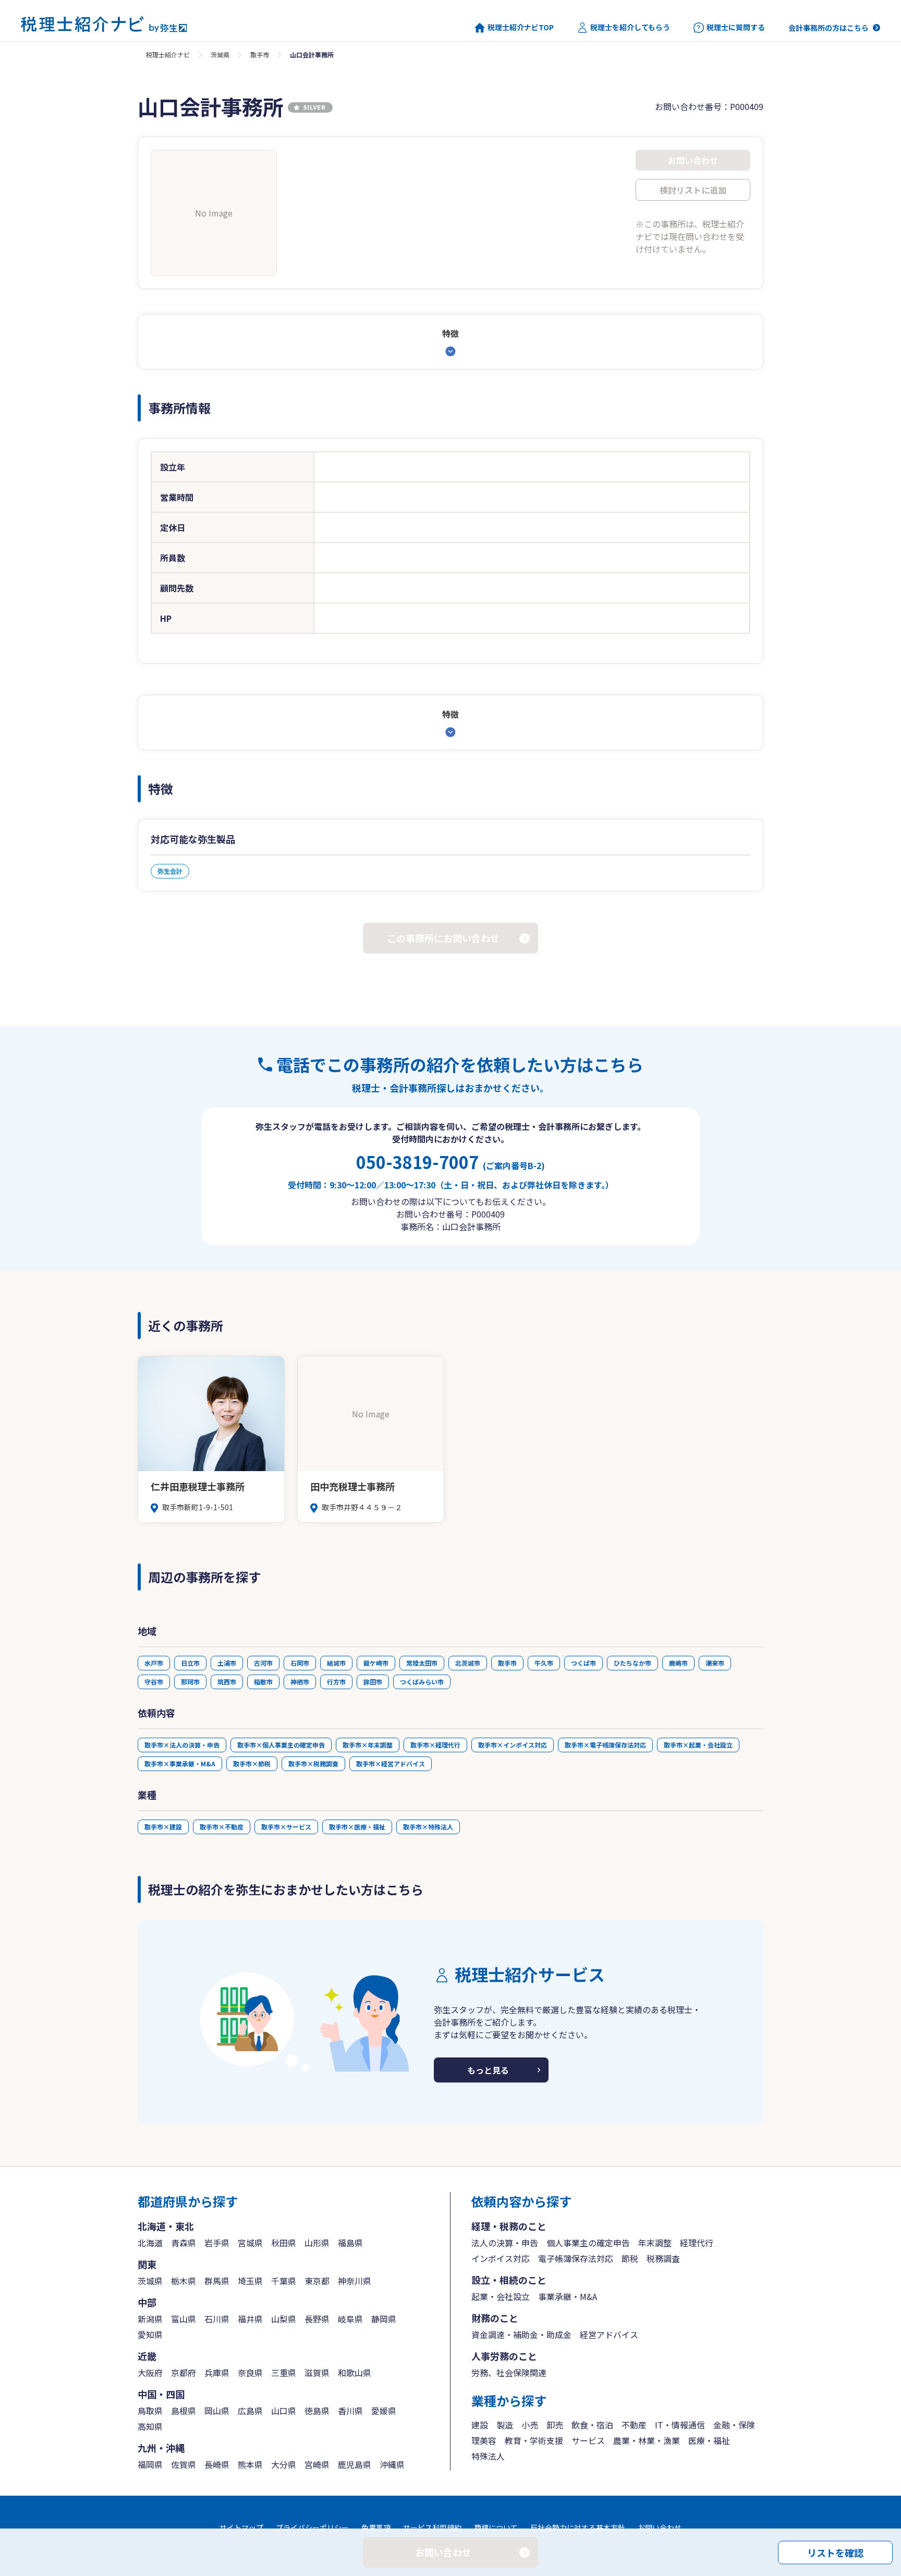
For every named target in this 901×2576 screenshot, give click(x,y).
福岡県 (150, 2464)
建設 (480, 2425)
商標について (496, 2527)
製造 (505, 2425)
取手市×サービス (286, 1827)
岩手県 (217, 2243)
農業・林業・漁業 (647, 2440)
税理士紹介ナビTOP (521, 27)
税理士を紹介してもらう (630, 27)
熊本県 (250, 2464)
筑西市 (227, 1682)
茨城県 (220, 55)
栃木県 (184, 2281)
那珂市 (190, 1682)
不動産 (634, 2425)
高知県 (150, 2426)
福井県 (250, 2319)
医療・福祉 (709, 2440)
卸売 (555, 2425)
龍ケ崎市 (376, 1663)
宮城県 (250, 2243)
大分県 (284, 2464)
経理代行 (697, 2243)
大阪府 (150, 2373)
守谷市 (154, 1682)
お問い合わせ (660, 2527)
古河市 (263, 1663)
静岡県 (384, 2319)
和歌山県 (355, 2373)
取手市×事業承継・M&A (180, 1764)
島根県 (184, 2411)
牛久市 (544, 1663)
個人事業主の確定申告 (588, 2243)
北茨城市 (468, 1663)
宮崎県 (317, 2464)
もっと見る (488, 2070)
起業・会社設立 (501, 2296)
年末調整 (655, 2243)
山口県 (284, 2411)
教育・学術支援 (534, 2440)
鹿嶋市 (678, 1663)
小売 (530, 2425)
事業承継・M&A (568, 2296)
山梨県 (284, 2319)
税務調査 (663, 2258)
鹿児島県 (355, 2464)
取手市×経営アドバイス (391, 1764)
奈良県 (250, 2373)
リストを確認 (835, 2552)
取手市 (260, 55)
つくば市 (583, 1663)
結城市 (336, 1663)
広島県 (250, 2411)
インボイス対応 (501, 2258)
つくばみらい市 (422, 1682)
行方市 (336, 1682)
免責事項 (376, 2527)
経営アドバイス (609, 2334)
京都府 (184, 2373)
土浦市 (227, 1663)
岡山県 (217, 2411)
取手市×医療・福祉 (357, 1827)
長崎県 (217, 2464)
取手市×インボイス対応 (513, 1745)
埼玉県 (250, 2281)
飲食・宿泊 (592, 2425)
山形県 (317, 2243)
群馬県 (217, 2281)
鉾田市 (373, 1682)
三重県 (284, 2373)
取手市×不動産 (222, 1827)
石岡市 (300, 1663)
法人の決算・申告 (505, 2243)
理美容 (484, 2440)
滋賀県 (317, 2373)
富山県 (184, 2319)
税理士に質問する (736, 27)
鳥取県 (150, 2411)
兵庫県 (217, 2373)
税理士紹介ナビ (168, 55)
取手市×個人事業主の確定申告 (281, 1745)
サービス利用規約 (432, 2527)
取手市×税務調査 (313, 1764)
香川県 (350, 2411)
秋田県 (284, 2243)
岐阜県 (350, 2319)
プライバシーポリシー (312, 2527)
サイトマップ (241, 2527)
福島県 (350, 2243)
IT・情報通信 (680, 2425)
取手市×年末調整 (368, 1745)
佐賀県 (184, 2464)
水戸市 (154, 1663)
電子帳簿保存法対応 (576, 2258)
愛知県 (150, 2334)
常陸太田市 (422, 1663)
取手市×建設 (163, 1827)
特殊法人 (488, 2456)
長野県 (317, 2319)
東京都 (317, 2281)
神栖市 (300, 1682)
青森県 (184, 2243)
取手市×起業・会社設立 (698, 1745)
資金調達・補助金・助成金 (521, 2334)
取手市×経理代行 (435, 1745)
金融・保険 (734, 2425)
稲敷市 (263, 1682)
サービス (588, 2440)
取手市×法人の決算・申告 (182, 1745)
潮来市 (715, 1663)
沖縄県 (392, 2464)
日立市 (190, 1663)
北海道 (150, 2243)
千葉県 (284, 2281)
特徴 (451, 333)
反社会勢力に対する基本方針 (578, 2527)
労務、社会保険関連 (509, 2373)
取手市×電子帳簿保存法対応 (605, 1745)
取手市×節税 (252, 1764)
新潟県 (150, 2319)
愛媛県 (384, 2411)
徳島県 (317, 2411)
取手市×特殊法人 (428, 1827)
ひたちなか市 (632, 1663)
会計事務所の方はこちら (829, 28)
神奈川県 (355, 2281)
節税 (630, 2258)
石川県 (217, 2319)
